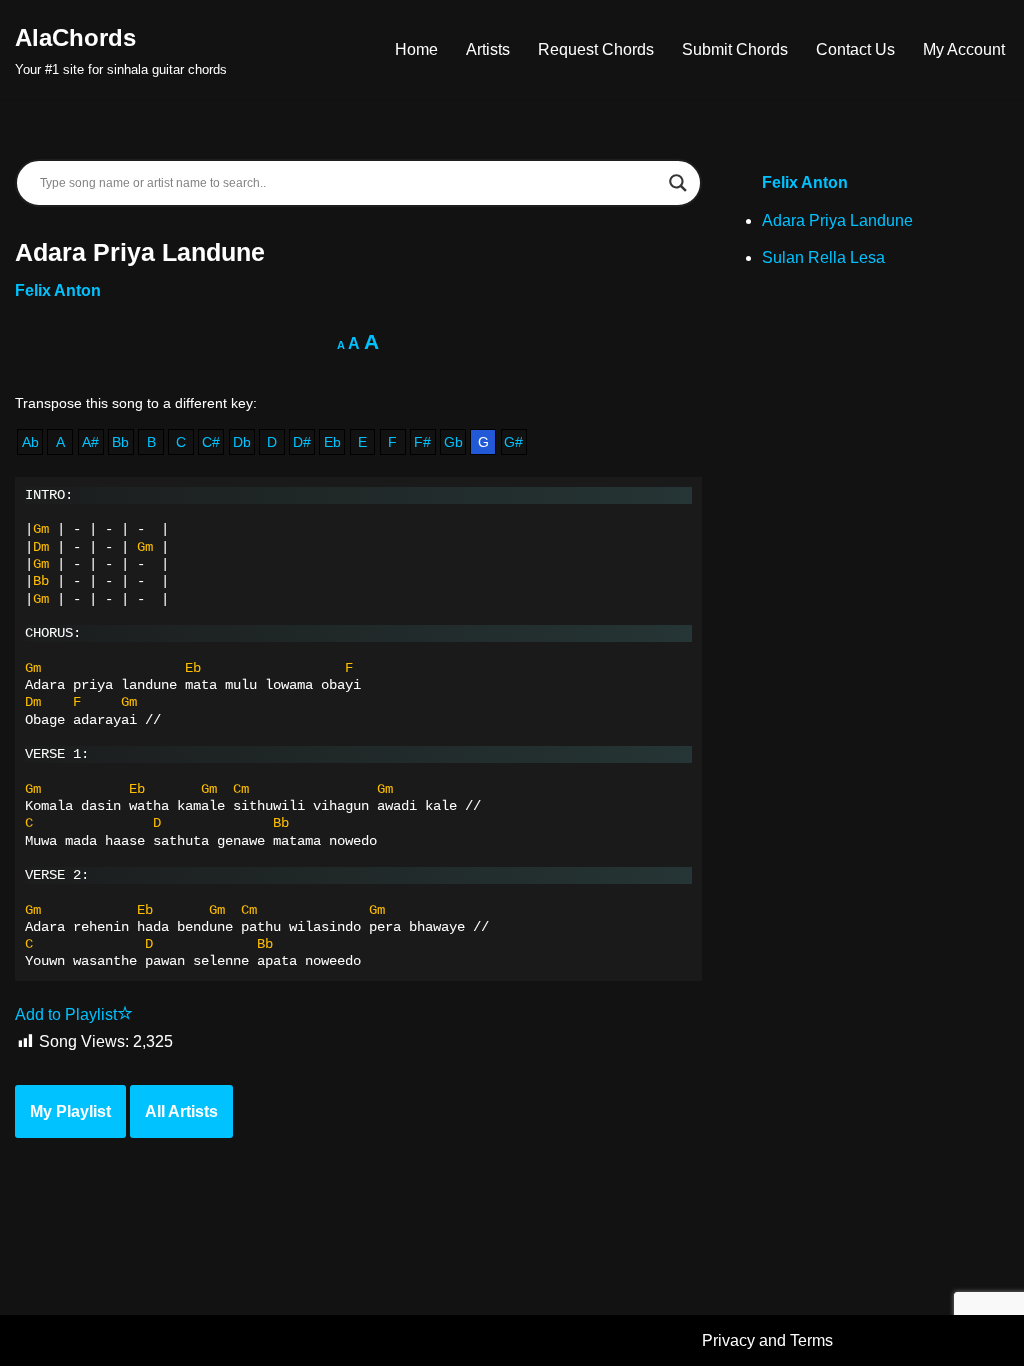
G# (513, 442)
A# (90, 442)
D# (302, 442)
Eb (332, 442)
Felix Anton (58, 290)
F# (422, 442)
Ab (30, 442)
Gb (453, 442)
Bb (120, 442)
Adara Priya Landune (837, 220)
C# (211, 442)
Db (242, 442)
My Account (964, 49)
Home (416, 49)
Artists (488, 49)
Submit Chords (735, 49)
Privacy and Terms (767, 1340)
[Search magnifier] (678, 183)
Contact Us (855, 49)
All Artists (181, 1111)
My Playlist (70, 1111)
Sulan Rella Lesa (823, 257)
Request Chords (596, 49)
